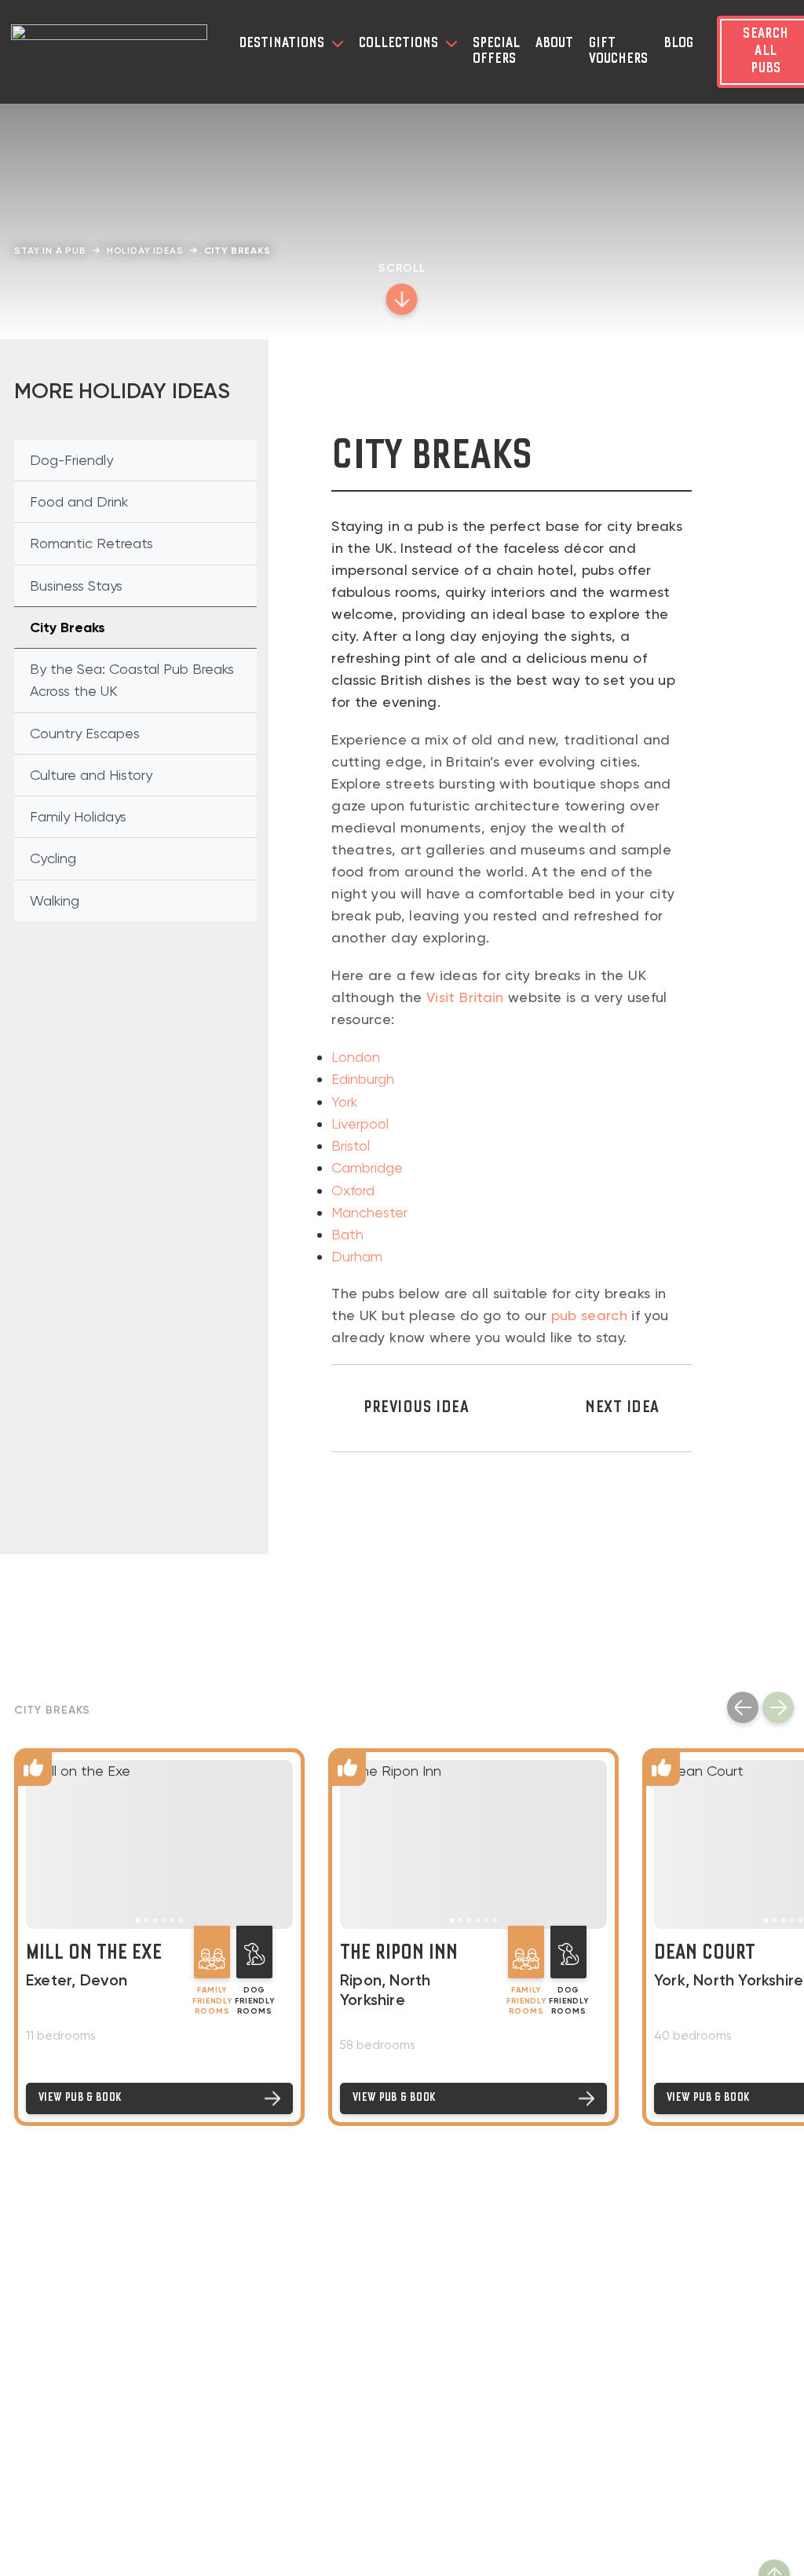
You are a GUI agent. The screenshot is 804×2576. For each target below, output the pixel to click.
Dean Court (705, 1954)
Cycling (53, 858)
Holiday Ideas (145, 251)
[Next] (778, 1707)
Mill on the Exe (94, 1954)
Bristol (351, 1145)
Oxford (353, 1190)
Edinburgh (363, 1079)
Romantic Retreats (91, 543)
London (356, 1057)
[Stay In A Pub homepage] (109, 52)
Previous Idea (416, 1408)
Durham (357, 1256)
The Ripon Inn (399, 1954)
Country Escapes (85, 733)
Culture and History (91, 775)
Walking (55, 900)
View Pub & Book (80, 2098)
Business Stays (76, 585)
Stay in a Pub (50, 251)
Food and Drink (79, 501)
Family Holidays (78, 816)
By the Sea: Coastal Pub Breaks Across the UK (132, 680)
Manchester (369, 1212)
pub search (590, 1315)
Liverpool (360, 1123)
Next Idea (622, 1408)
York (344, 1101)
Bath (347, 1234)
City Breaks (68, 628)
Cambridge (367, 1167)
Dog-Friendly (71, 460)
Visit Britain (465, 997)
